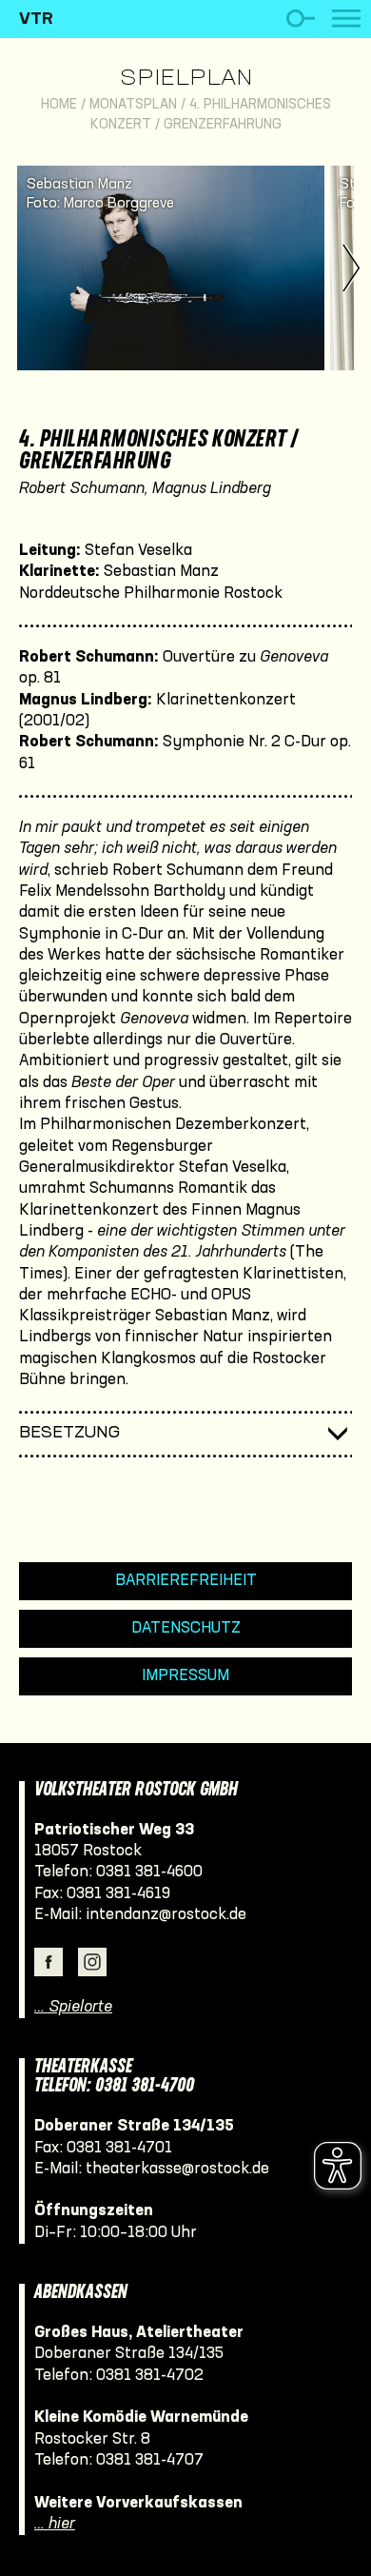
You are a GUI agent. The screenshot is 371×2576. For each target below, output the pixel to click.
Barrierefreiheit (186, 1581)
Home (59, 105)
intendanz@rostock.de (166, 1915)
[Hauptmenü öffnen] (346, 19)
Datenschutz (186, 1628)
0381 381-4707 (150, 2460)
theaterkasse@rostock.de (177, 2169)
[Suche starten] (300, 19)
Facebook (49, 1962)
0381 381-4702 (150, 2376)
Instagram (92, 1962)
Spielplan (186, 79)
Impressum (185, 1676)
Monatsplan (133, 105)
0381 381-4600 (149, 1872)
